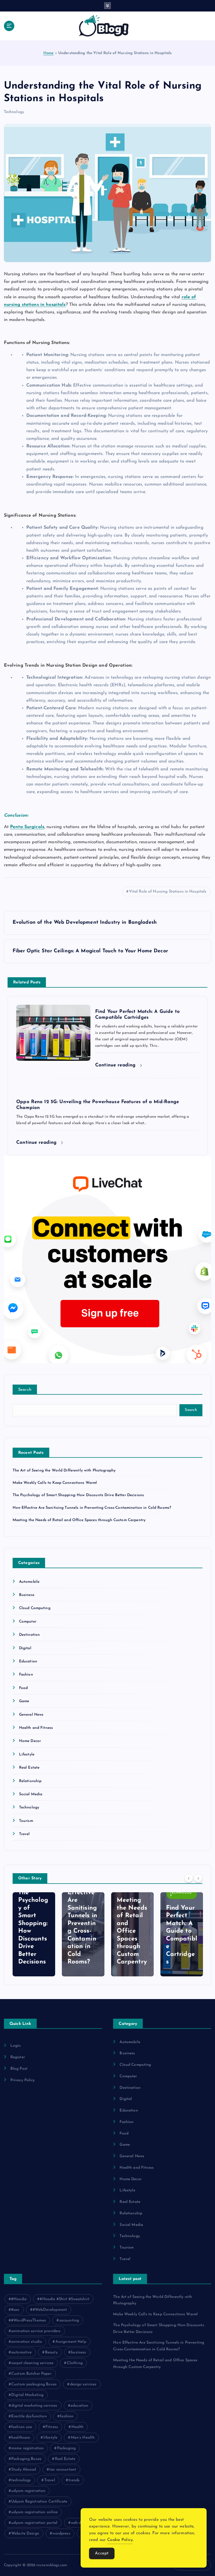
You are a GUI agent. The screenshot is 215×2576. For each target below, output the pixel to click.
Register (18, 2057)
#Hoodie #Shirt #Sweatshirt (65, 2299)
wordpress (61, 2534)
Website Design (25, 2534)
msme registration (27, 2448)
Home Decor (30, 1741)
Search (25, 1390)
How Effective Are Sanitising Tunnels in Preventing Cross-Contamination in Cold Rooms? (92, 1508)
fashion (67, 2416)
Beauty (51, 2352)
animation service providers (36, 2331)
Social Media (31, 1794)
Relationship (30, 1781)
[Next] (198, 1878)
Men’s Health (83, 2438)
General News (31, 1715)
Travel (24, 1834)
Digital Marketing (27, 2395)
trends (74, 2480)
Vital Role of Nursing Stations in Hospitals (168, 892)
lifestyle (50, 2438)
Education (28, 1661)
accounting (69, 2320)
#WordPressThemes (29, 2320)
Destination (30, 1635)
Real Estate (29, 1768)
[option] (34, 1934)
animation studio (27, 2342)
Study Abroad (24, 2470)
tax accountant (63, 2470)
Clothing (75, 2363)
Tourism (26, 1821)
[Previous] (189, 1878)
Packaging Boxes (26, 2459)
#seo (15, 2310)
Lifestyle (27, 1754)
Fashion (26, 1675)
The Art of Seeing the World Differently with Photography (64, 1470)
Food (24, 1688)
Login (16, 2046)
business (78, 2352)
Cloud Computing (35, 1608)
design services (83, 2384)
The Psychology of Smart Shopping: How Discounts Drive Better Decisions (78, 1495)
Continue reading (116, 1065)
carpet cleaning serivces (32, 2363)
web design (81, 2523)
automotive (21, 2352)
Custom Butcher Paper (31, 2374)
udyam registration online (34, 2512)
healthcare (21, 2438)
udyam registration (28, 2491)
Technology (14, 112)
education (79, 2406)
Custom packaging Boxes (34, 2384)
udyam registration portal (34, 2523)
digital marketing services (34, 2406)
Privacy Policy (23, 2080)
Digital (25, 1648)
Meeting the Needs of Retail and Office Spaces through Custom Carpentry (79, 1520)
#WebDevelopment (50, 2310)
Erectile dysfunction (29, 2416)
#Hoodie (19, 2299)
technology (21, 2480)
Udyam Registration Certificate (39, 2502)
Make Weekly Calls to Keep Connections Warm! (55, 1483)
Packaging (66, 2448)
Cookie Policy (120, 2540)
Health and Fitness (36, 1728)
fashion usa (22, 2427)
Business (27, 1595)
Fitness (52, 2427)
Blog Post (19, 2069)
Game (24, 1701)
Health (78, 2427)
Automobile (29, 1582)
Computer (28, 1622)
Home (49, 53)
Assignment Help (71, 2342)
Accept (102, 2553)
